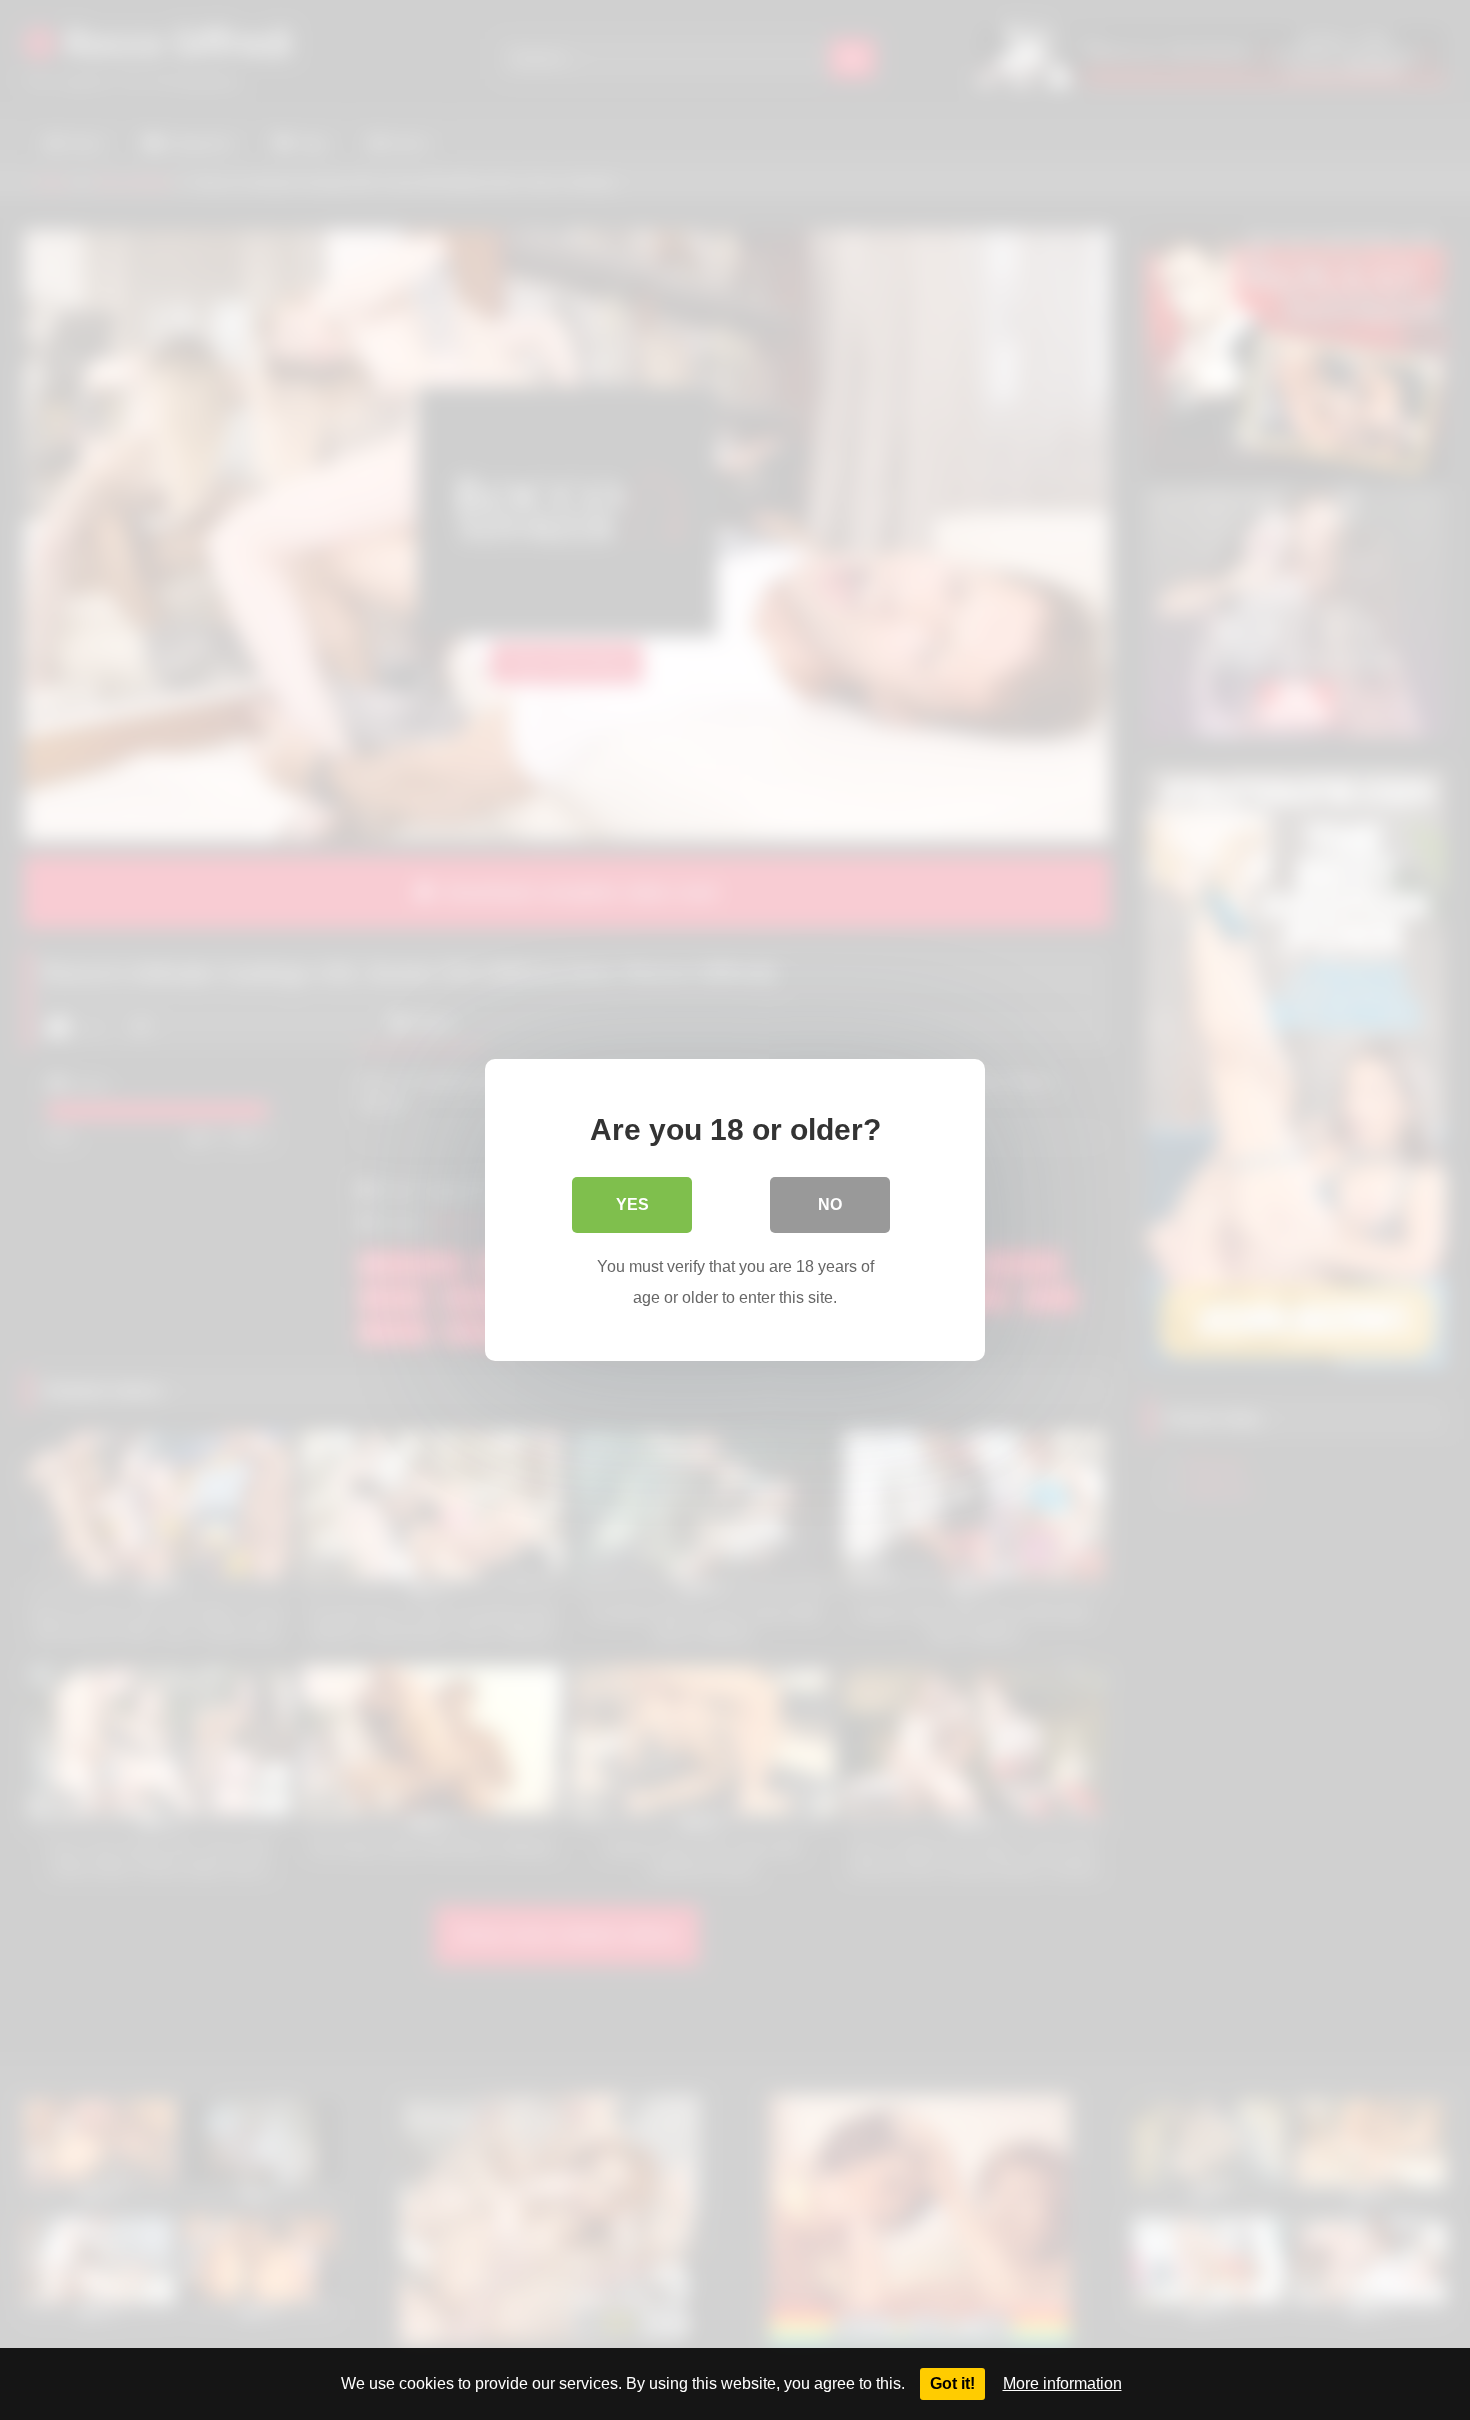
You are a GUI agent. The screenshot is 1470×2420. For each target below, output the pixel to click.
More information (1062, 2383)
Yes (632, 1204)
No (830, 1204)
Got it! (952, 2383)
